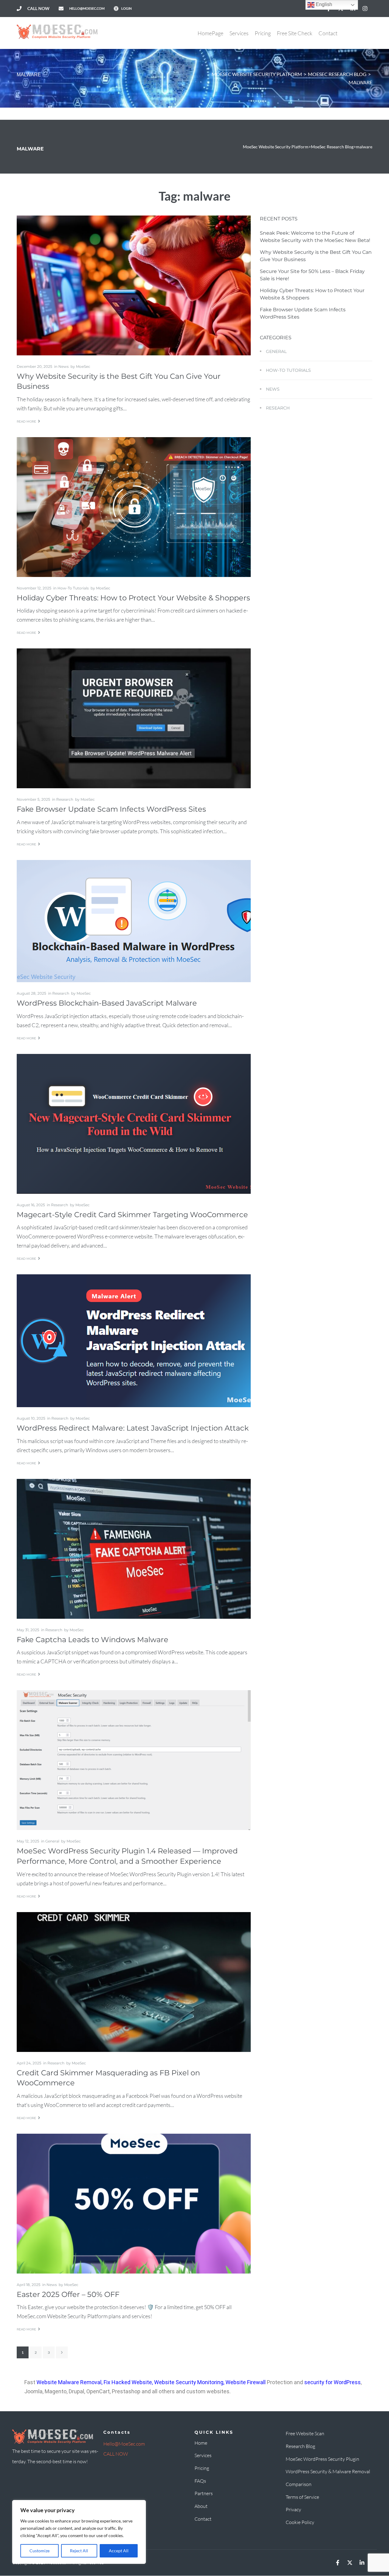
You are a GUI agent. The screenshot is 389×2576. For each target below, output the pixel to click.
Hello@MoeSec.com (124, 2444)
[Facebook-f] (338, 2563)
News (64, 366)
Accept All (119, 2551)
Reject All (79, 2551)
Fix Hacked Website (128, 2382)
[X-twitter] (350, 2563)
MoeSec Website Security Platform (257, 74)
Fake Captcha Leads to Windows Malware (93, 1640)
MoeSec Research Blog (337, 74)
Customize (40, 2551)
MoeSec (83, 366)
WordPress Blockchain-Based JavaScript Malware (107, 1003)
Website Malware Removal (69, 2382)
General (52, 1841)
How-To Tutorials (73, 588)
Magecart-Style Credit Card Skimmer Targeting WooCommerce (132, 1215)
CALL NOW (116, 2454)
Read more (26, 421)
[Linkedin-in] (362, 2563)
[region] (79, 2532)
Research (65, 799)
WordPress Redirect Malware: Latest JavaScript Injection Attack (133, 1428)
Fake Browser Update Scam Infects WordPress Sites (111, 809)
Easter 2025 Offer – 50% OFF (68, 2294)
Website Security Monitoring (189, 2382)
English (323, 4)
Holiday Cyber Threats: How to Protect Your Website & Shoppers (133, 598)
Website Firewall (246, 2382)
